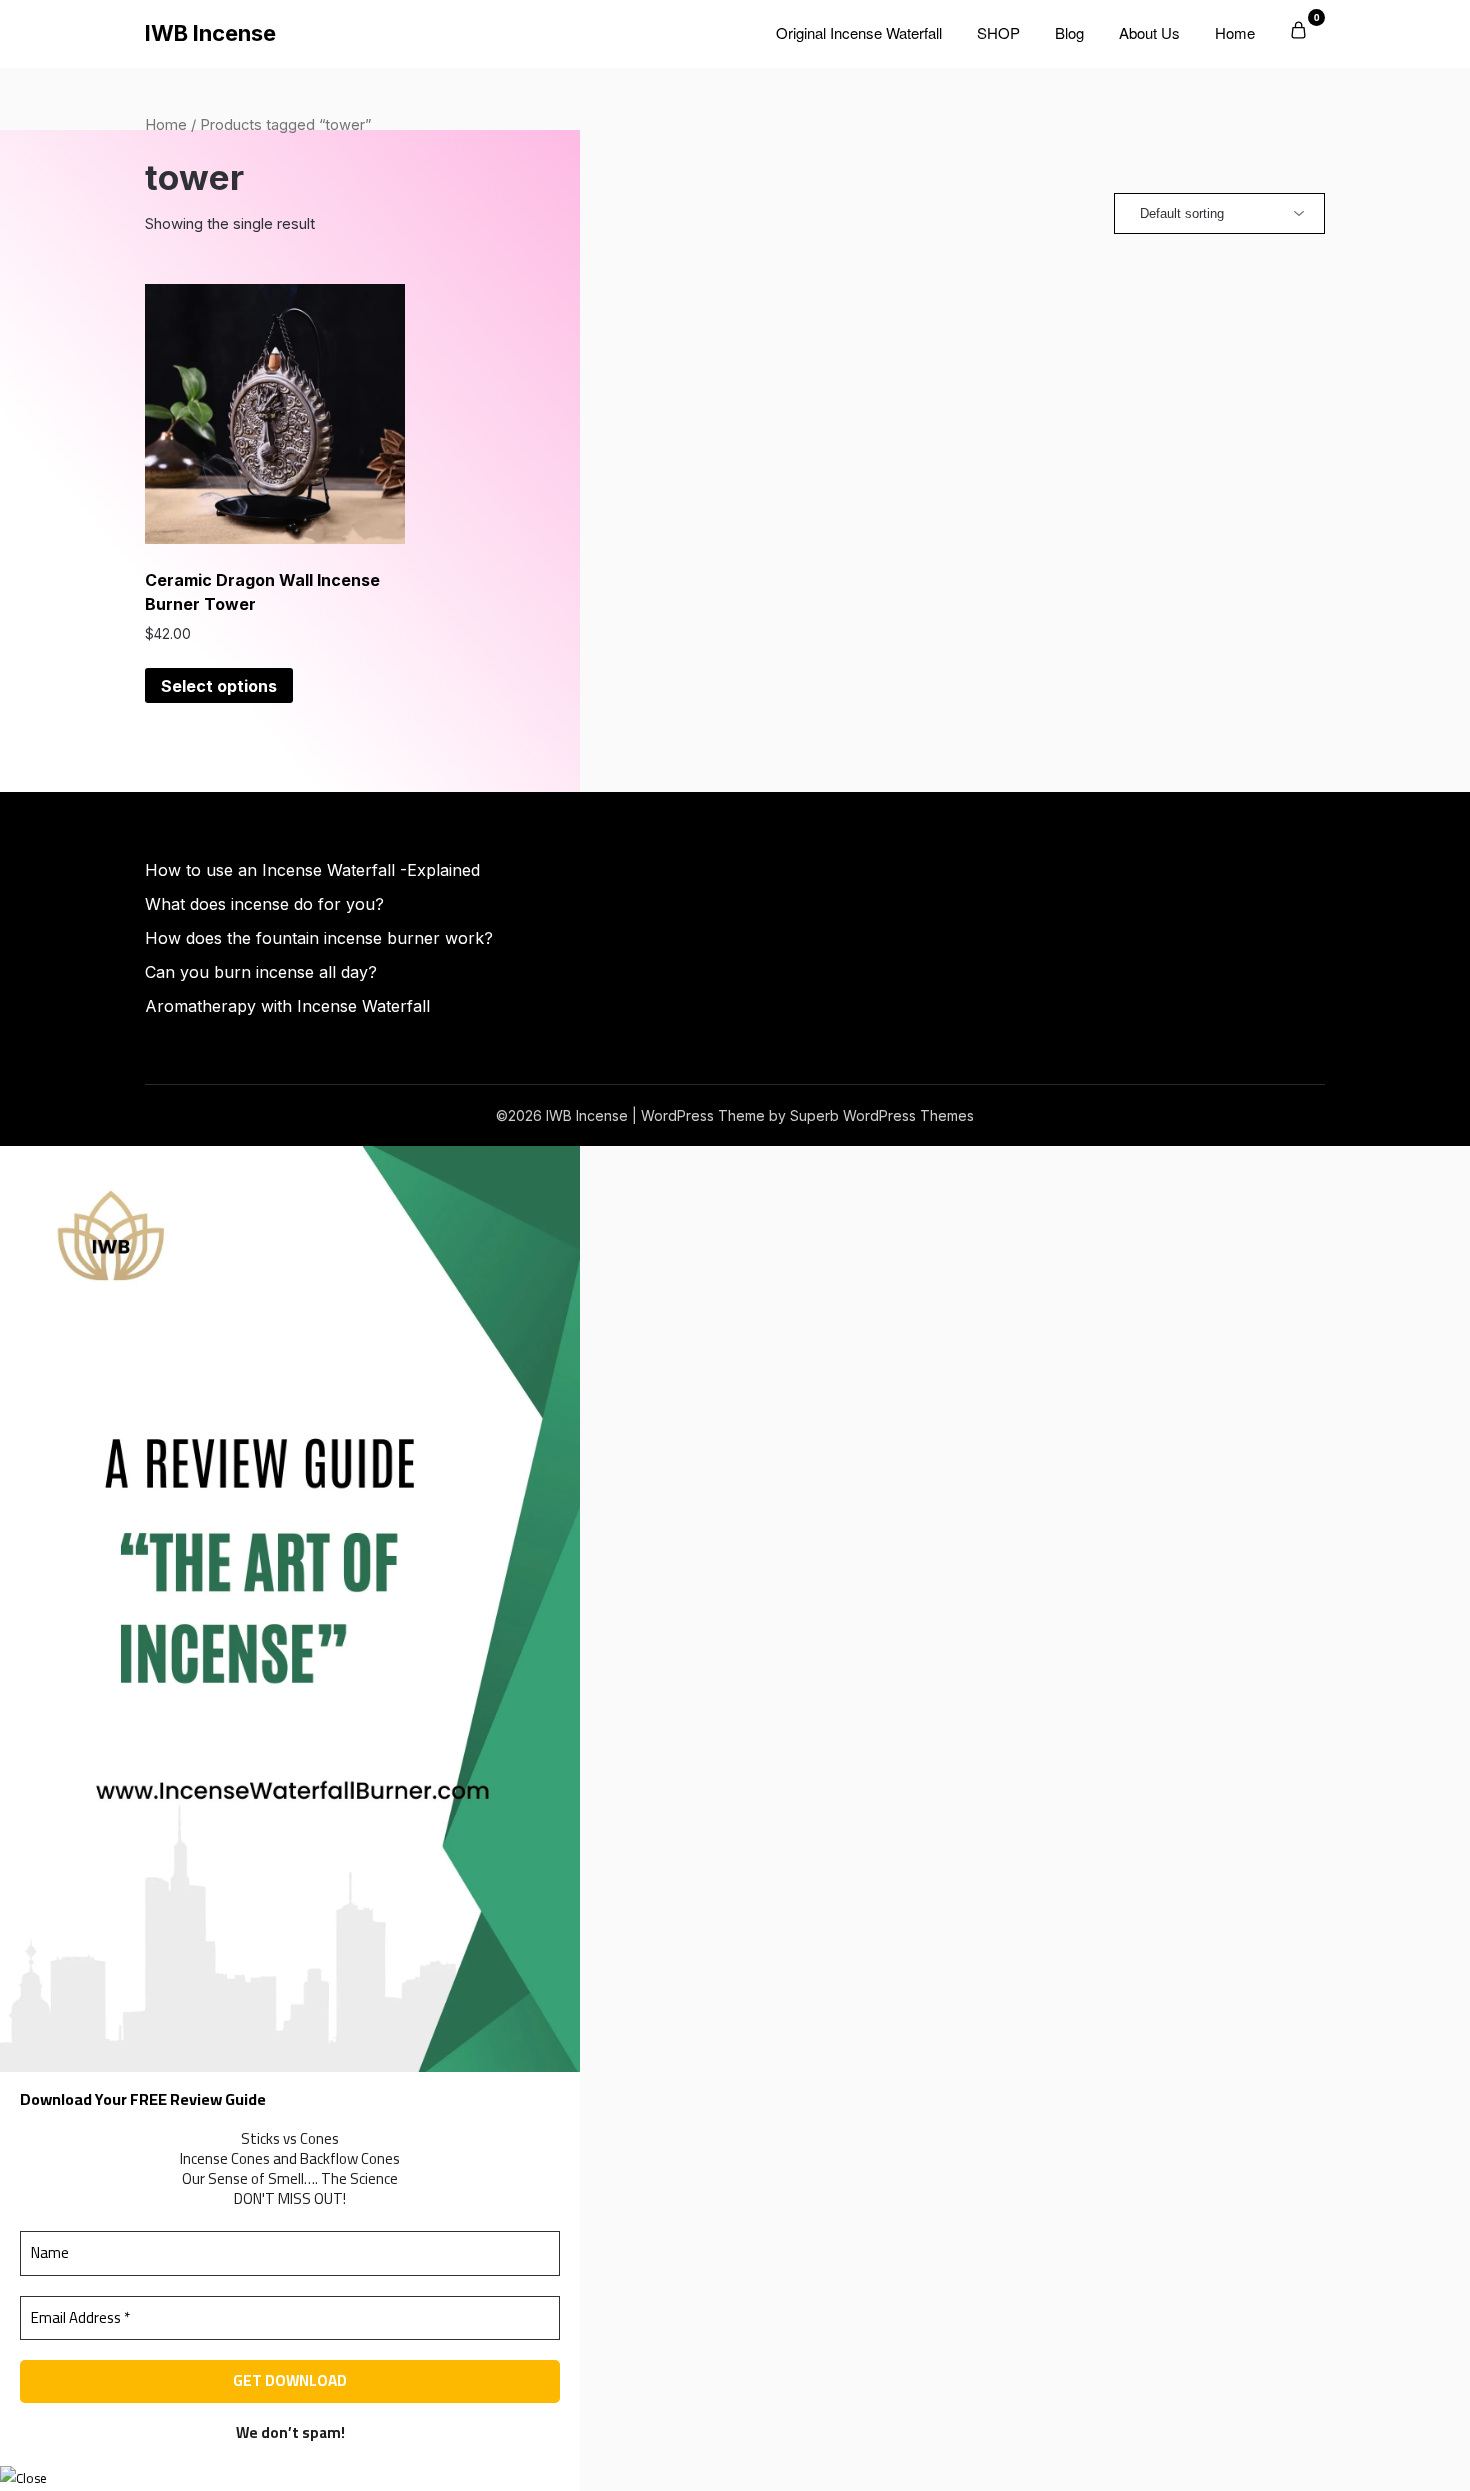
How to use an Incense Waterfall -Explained (312, 870)
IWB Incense (210, 33)
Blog (1069, 32)
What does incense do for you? (264, 904)
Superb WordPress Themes (882, 1115)
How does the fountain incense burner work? (319, 938)
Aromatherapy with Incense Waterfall (287, 1006)
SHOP (998, 32)
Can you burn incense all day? (261, 972)
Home (1235, 32)
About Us (1149, 32)
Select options (219, 686)
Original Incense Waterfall (859, 32)
